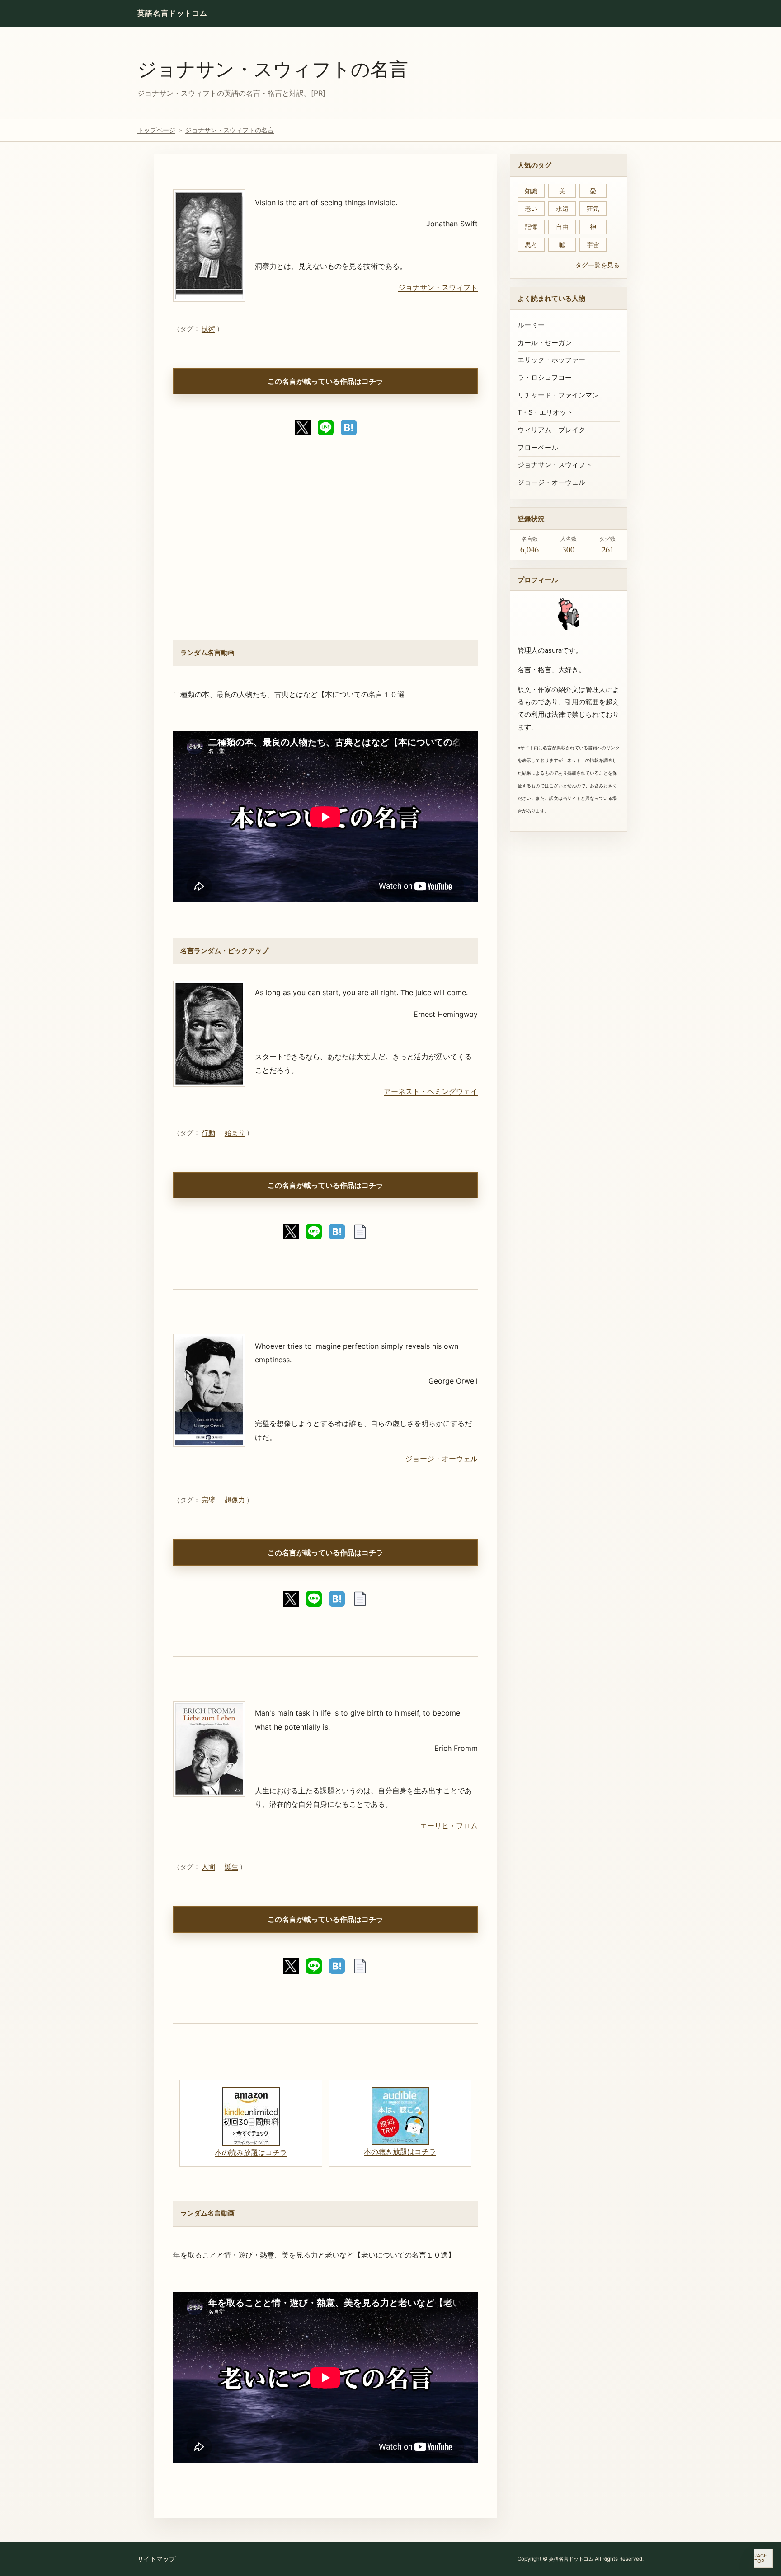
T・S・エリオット (545, 412)
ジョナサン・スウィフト (438, 287)
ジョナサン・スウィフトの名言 (273, 68)
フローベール (538, 448)
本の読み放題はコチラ (251, 2152)
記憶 (531, 227)
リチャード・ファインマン (558, 395)
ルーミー (531, 325)
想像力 (235, 1500)
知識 (531, 191)
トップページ (156, 130)
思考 (531, 245)
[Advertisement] (325, 545)
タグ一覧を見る (598, 265)
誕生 (231, 1867)
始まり (235, 1133)
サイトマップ (156, 2559)
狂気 (593, 208)
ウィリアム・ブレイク (551, 430)
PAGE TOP (761, 2559)
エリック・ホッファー (551, 360)
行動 (208, 1133)
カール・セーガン (545, 343)
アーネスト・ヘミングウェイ (431, 1091)
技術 (208, 329)
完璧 (208, 1500)
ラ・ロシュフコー (545, 378)
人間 (208, 1867)
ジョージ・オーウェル (442, 1459)
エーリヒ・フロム (449, 1826)
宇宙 (593, 245)
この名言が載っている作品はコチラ (325, 381)
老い (531, 208)
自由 (562, 227)
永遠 (562, 208)
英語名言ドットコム (173, 13)
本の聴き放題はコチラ (400, 2151)
